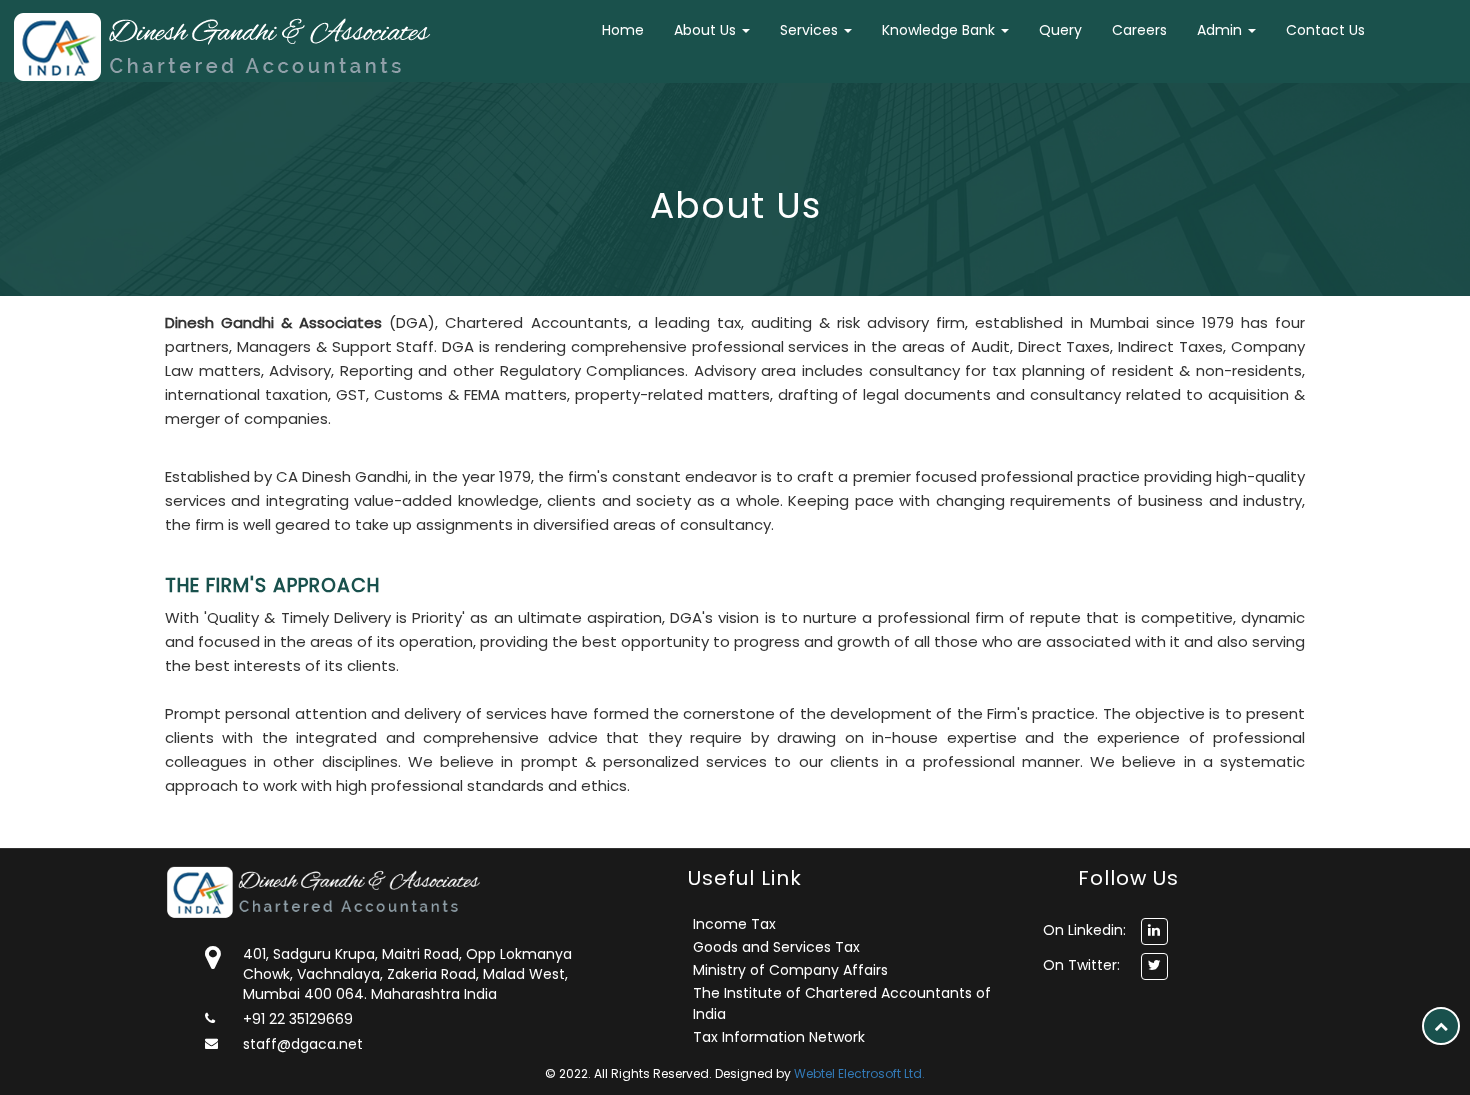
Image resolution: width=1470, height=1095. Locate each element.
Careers (1139, 30)
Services (811, 30)
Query (1060, 30)
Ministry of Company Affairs (790, 970)
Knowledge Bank (940, 30)
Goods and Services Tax (776, 947)
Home (623, 30)
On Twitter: (1081, 965)
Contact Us (1325, 30)
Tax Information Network (779, 1037)
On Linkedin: (1084, 930)
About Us (707, 30)
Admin (1221, 30)
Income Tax (734, 924)
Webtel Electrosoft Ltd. (859, 1073)
